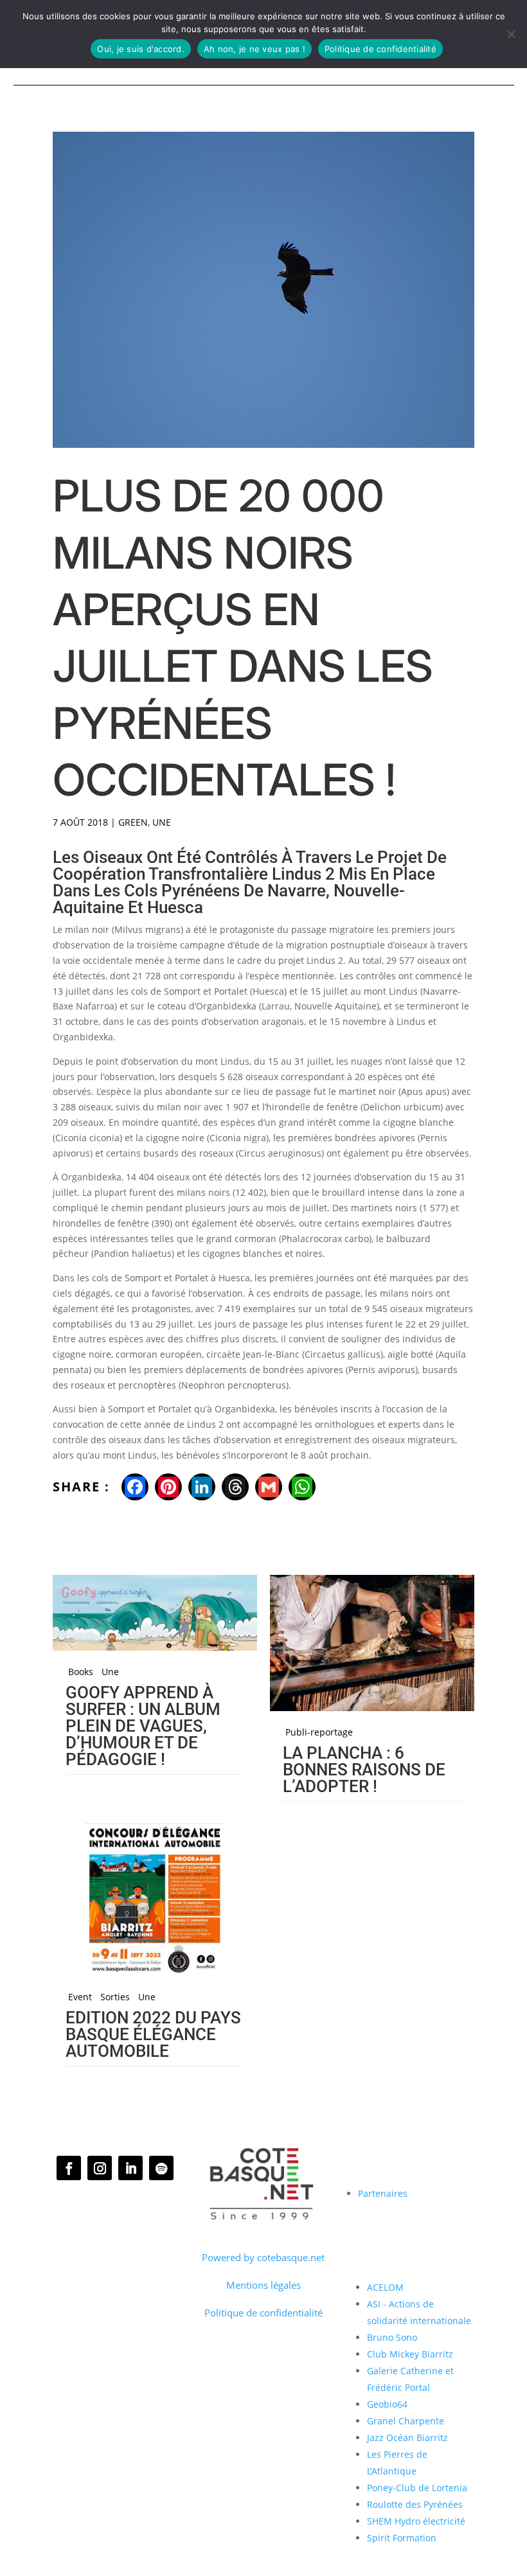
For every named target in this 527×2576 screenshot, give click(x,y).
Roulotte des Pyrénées (415, 2504)
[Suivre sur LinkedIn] (130, 2168)
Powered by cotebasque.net (263, 2257)
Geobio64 (387, 2404)
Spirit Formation (402, 2538)
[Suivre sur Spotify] (161, 2168)
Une (162, 822)
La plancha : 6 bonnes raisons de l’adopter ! (364, 1770)
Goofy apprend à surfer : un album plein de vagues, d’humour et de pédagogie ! (143, 1726)
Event (80, 1997)
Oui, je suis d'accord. (141, 49)
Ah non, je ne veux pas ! (255, 49)
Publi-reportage (319, 1732)
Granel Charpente (406, 2421)
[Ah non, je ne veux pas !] (511, 34)
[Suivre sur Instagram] (100, 2168)
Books (81, 1672)
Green (133, 822)
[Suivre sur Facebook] (69, 2168)
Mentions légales (263, 2285)
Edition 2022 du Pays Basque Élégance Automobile (153, 2034)
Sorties (115, 1997)
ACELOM (385, 2287)
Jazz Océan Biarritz (407, 2438)
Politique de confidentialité (263, 2313)
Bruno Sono (392, 2337)
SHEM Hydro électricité (416, 2521)
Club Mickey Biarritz (410, 2354)
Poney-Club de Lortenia (417, 2488)
